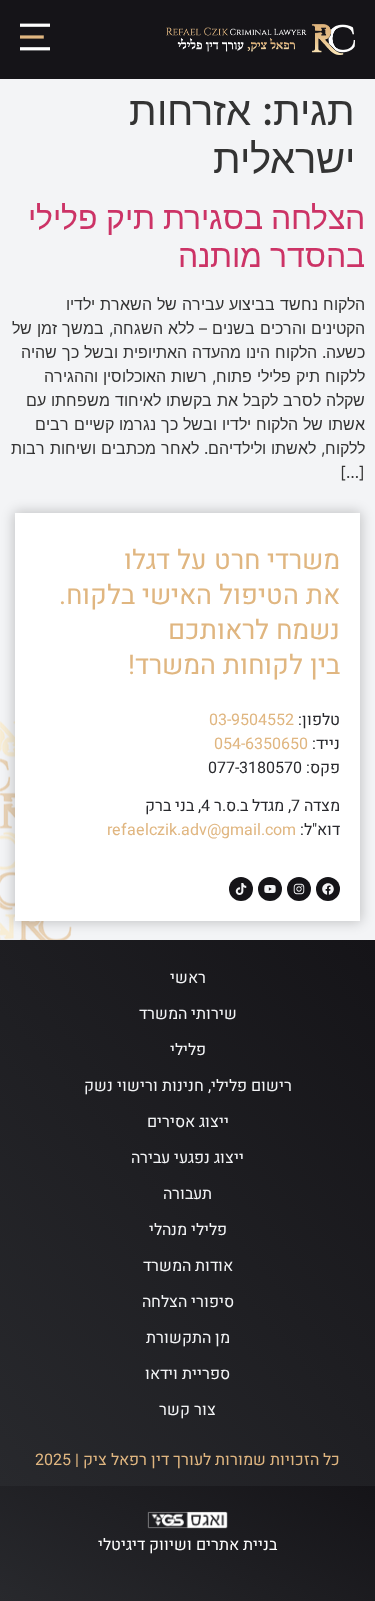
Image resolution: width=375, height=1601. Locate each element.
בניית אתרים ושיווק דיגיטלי (187, 1545)
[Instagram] (299, 889)
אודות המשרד (188, 1266)
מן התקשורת (188, 1338)
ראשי (188, 978)
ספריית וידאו (187, 1374)
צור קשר (187, 1410)
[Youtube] (270, 889)
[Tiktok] (241, 889)
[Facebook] (328, 889)
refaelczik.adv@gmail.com (201, 830)
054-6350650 (261, 744)
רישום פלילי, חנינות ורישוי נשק (188, 1086)
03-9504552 (251, 720)
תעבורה (187, 1194)
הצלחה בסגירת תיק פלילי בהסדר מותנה (196, 236)
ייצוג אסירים (188, 1122)
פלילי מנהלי (188, 1230)
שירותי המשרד (188, 1014)
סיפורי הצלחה (188, 1302)
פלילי (188, 1050)
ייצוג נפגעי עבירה (187, 1158)
